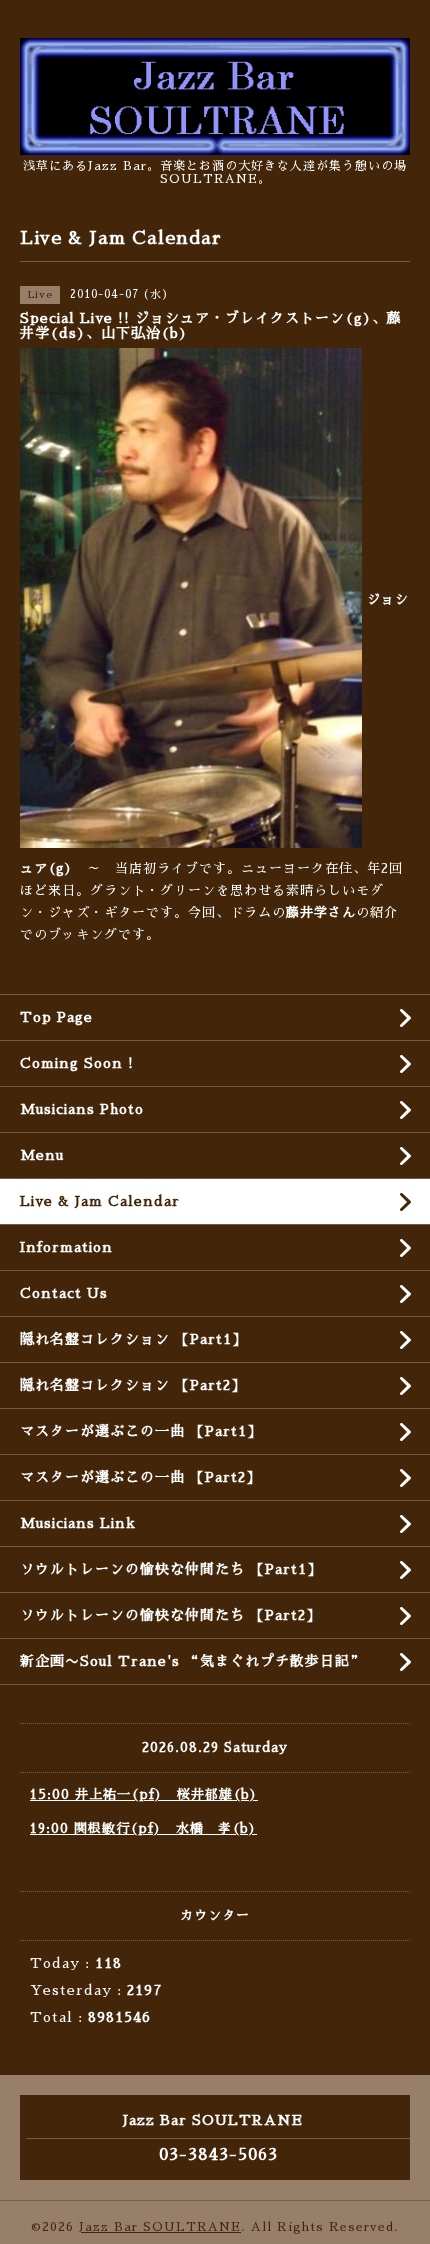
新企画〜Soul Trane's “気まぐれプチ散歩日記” (192, 1661)
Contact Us (64, 1293)
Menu (42, 1155)
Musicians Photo (82, 1109)
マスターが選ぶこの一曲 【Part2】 (140, 1477)
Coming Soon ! (77, 1063)
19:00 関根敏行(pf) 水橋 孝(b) (143, 1828)
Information (66, 1247)
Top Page (56, 1017)
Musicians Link (78, 1523)
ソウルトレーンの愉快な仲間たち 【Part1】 (171, 1569)
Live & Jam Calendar (100, 1201)
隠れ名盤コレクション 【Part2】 (133, 1385)
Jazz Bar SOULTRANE (160, 2227)
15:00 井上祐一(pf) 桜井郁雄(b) (144, 1794)
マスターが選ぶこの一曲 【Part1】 (141, 1431)
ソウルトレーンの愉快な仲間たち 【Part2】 (170, 1615)
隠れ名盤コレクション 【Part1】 (133, 1339)
